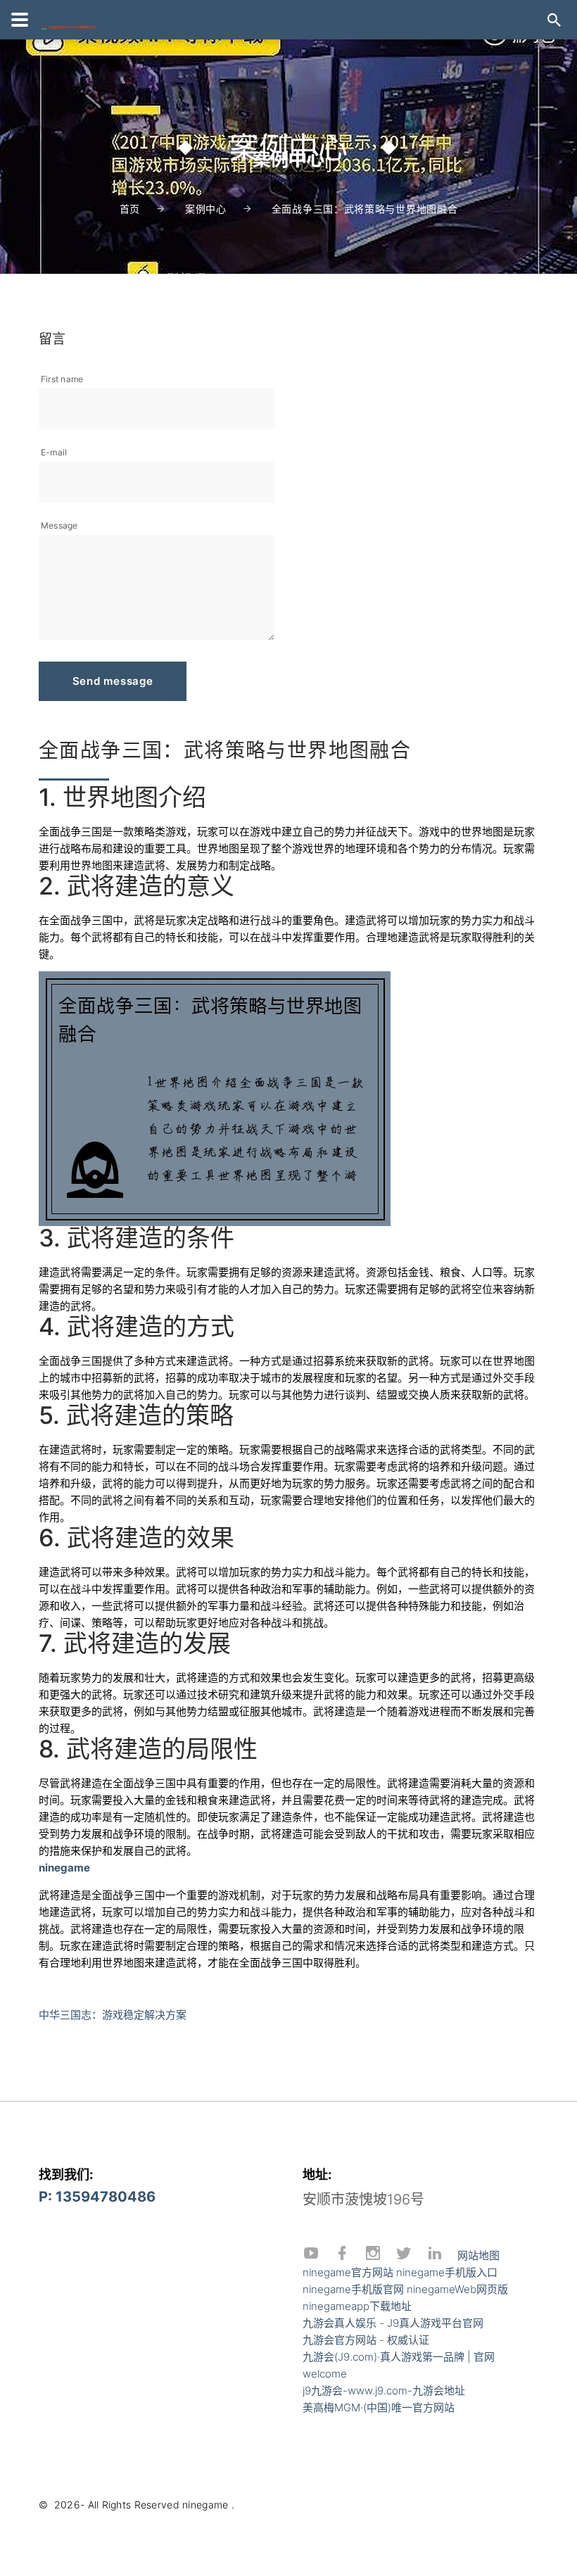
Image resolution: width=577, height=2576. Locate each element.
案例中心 (206, 209)
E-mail (54, 452)
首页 (130, 209)
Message (59, 525)
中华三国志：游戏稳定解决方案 (113, 2015)
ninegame (205, 2505)
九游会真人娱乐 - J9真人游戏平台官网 (393, 2323)
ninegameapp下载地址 (357, 2306)
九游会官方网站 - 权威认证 (366, 2340)
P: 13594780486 (97, 2197)
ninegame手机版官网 (353, 2289)
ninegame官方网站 (348, 2272)
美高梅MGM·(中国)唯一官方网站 (379, 2407)
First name (62, 379)
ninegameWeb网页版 (457, 2289)
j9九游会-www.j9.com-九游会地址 (384, 2391)
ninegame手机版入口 (447, 2272)
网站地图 (478, 2255)
